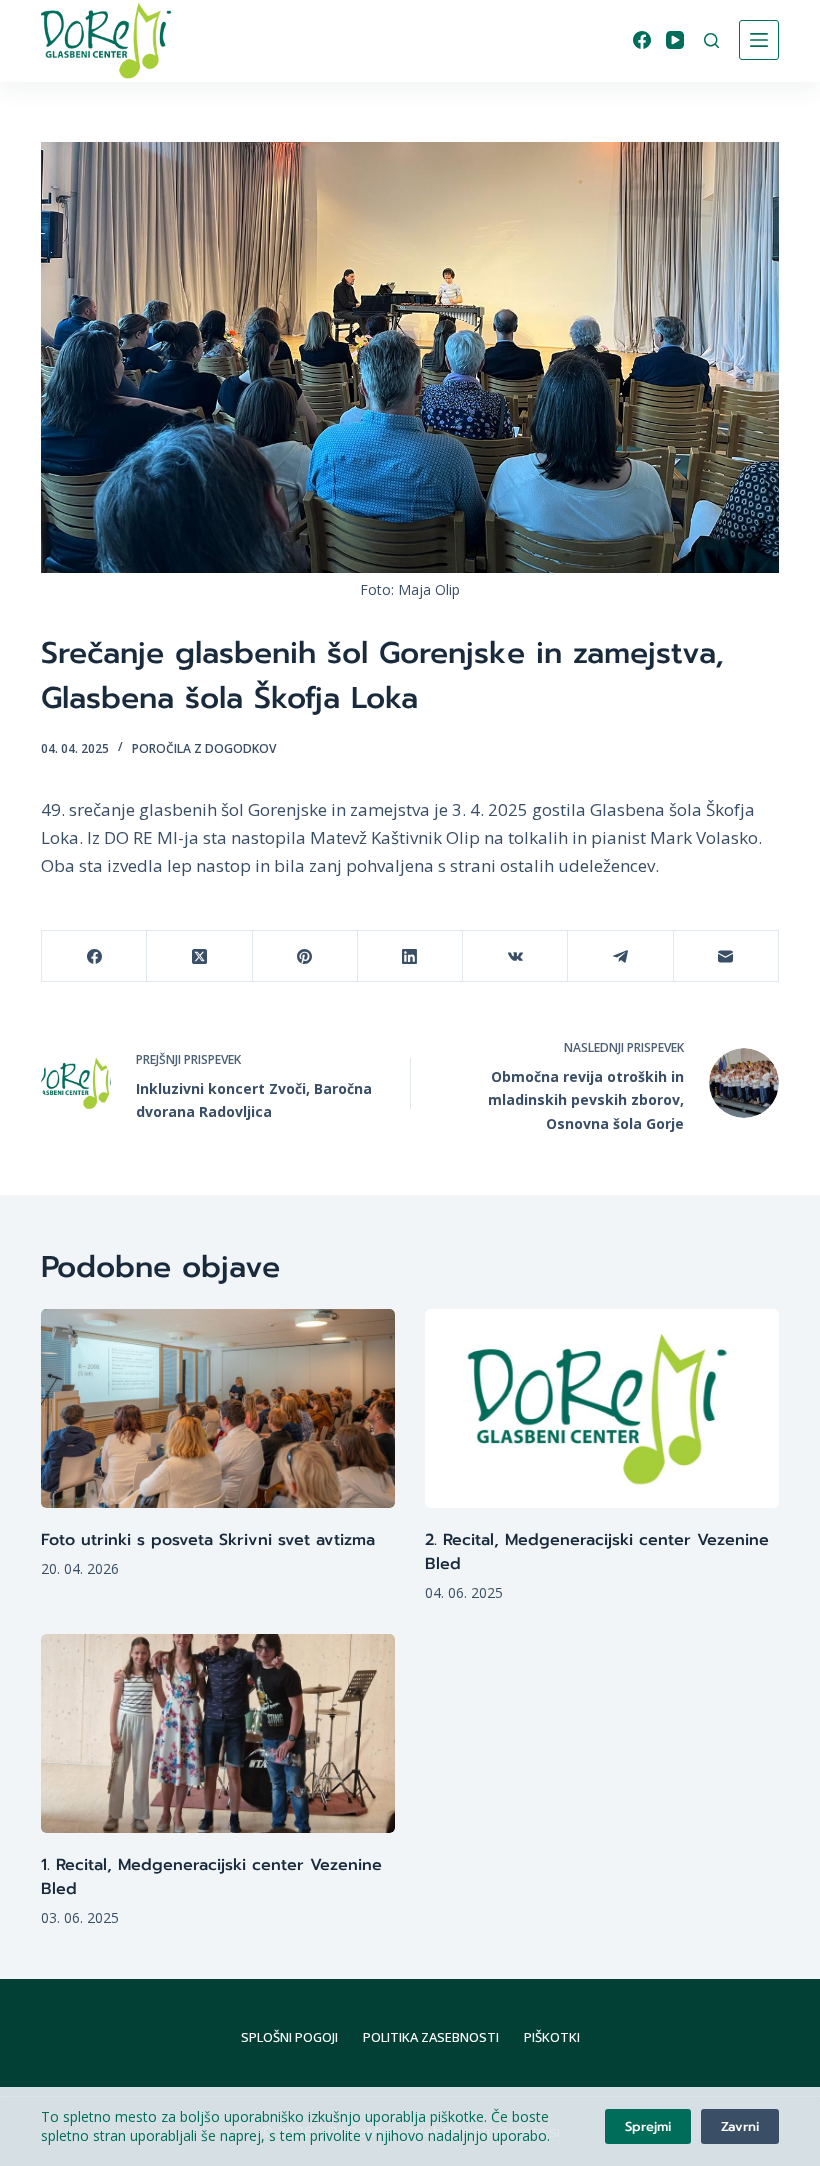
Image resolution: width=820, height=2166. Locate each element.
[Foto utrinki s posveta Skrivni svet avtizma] (218, 1408)
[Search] (711, 40)
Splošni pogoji (289, 2037)
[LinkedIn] (410, 956)
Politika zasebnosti (431, 2037)
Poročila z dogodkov (204, 748)
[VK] (515, 956)
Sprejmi (648, 2126)
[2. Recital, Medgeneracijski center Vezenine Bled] (602, 1408)
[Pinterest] (305, 956)
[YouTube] (675, 40)
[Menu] (759, 40)
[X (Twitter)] (199, 956)
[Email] (726, 956)
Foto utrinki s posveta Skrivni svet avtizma (208, 1540)
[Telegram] (620, 956)
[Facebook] (642, 40)
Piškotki (552, 2037)
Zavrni (740, 2126)
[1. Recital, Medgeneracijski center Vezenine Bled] (218, 1733)
